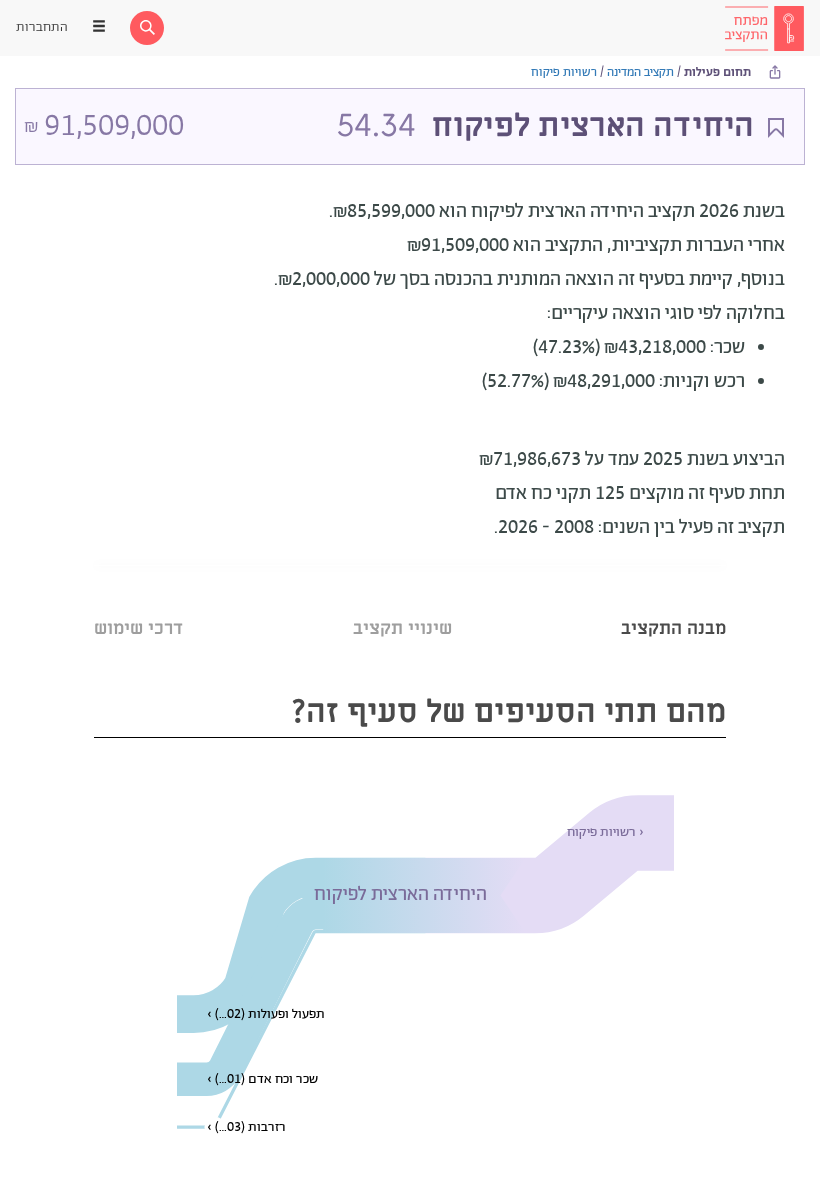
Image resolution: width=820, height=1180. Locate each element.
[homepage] (764, 28)
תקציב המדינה (640, 72)
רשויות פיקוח (564, 72)
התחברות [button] (42, 27)
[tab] (673, 603)
